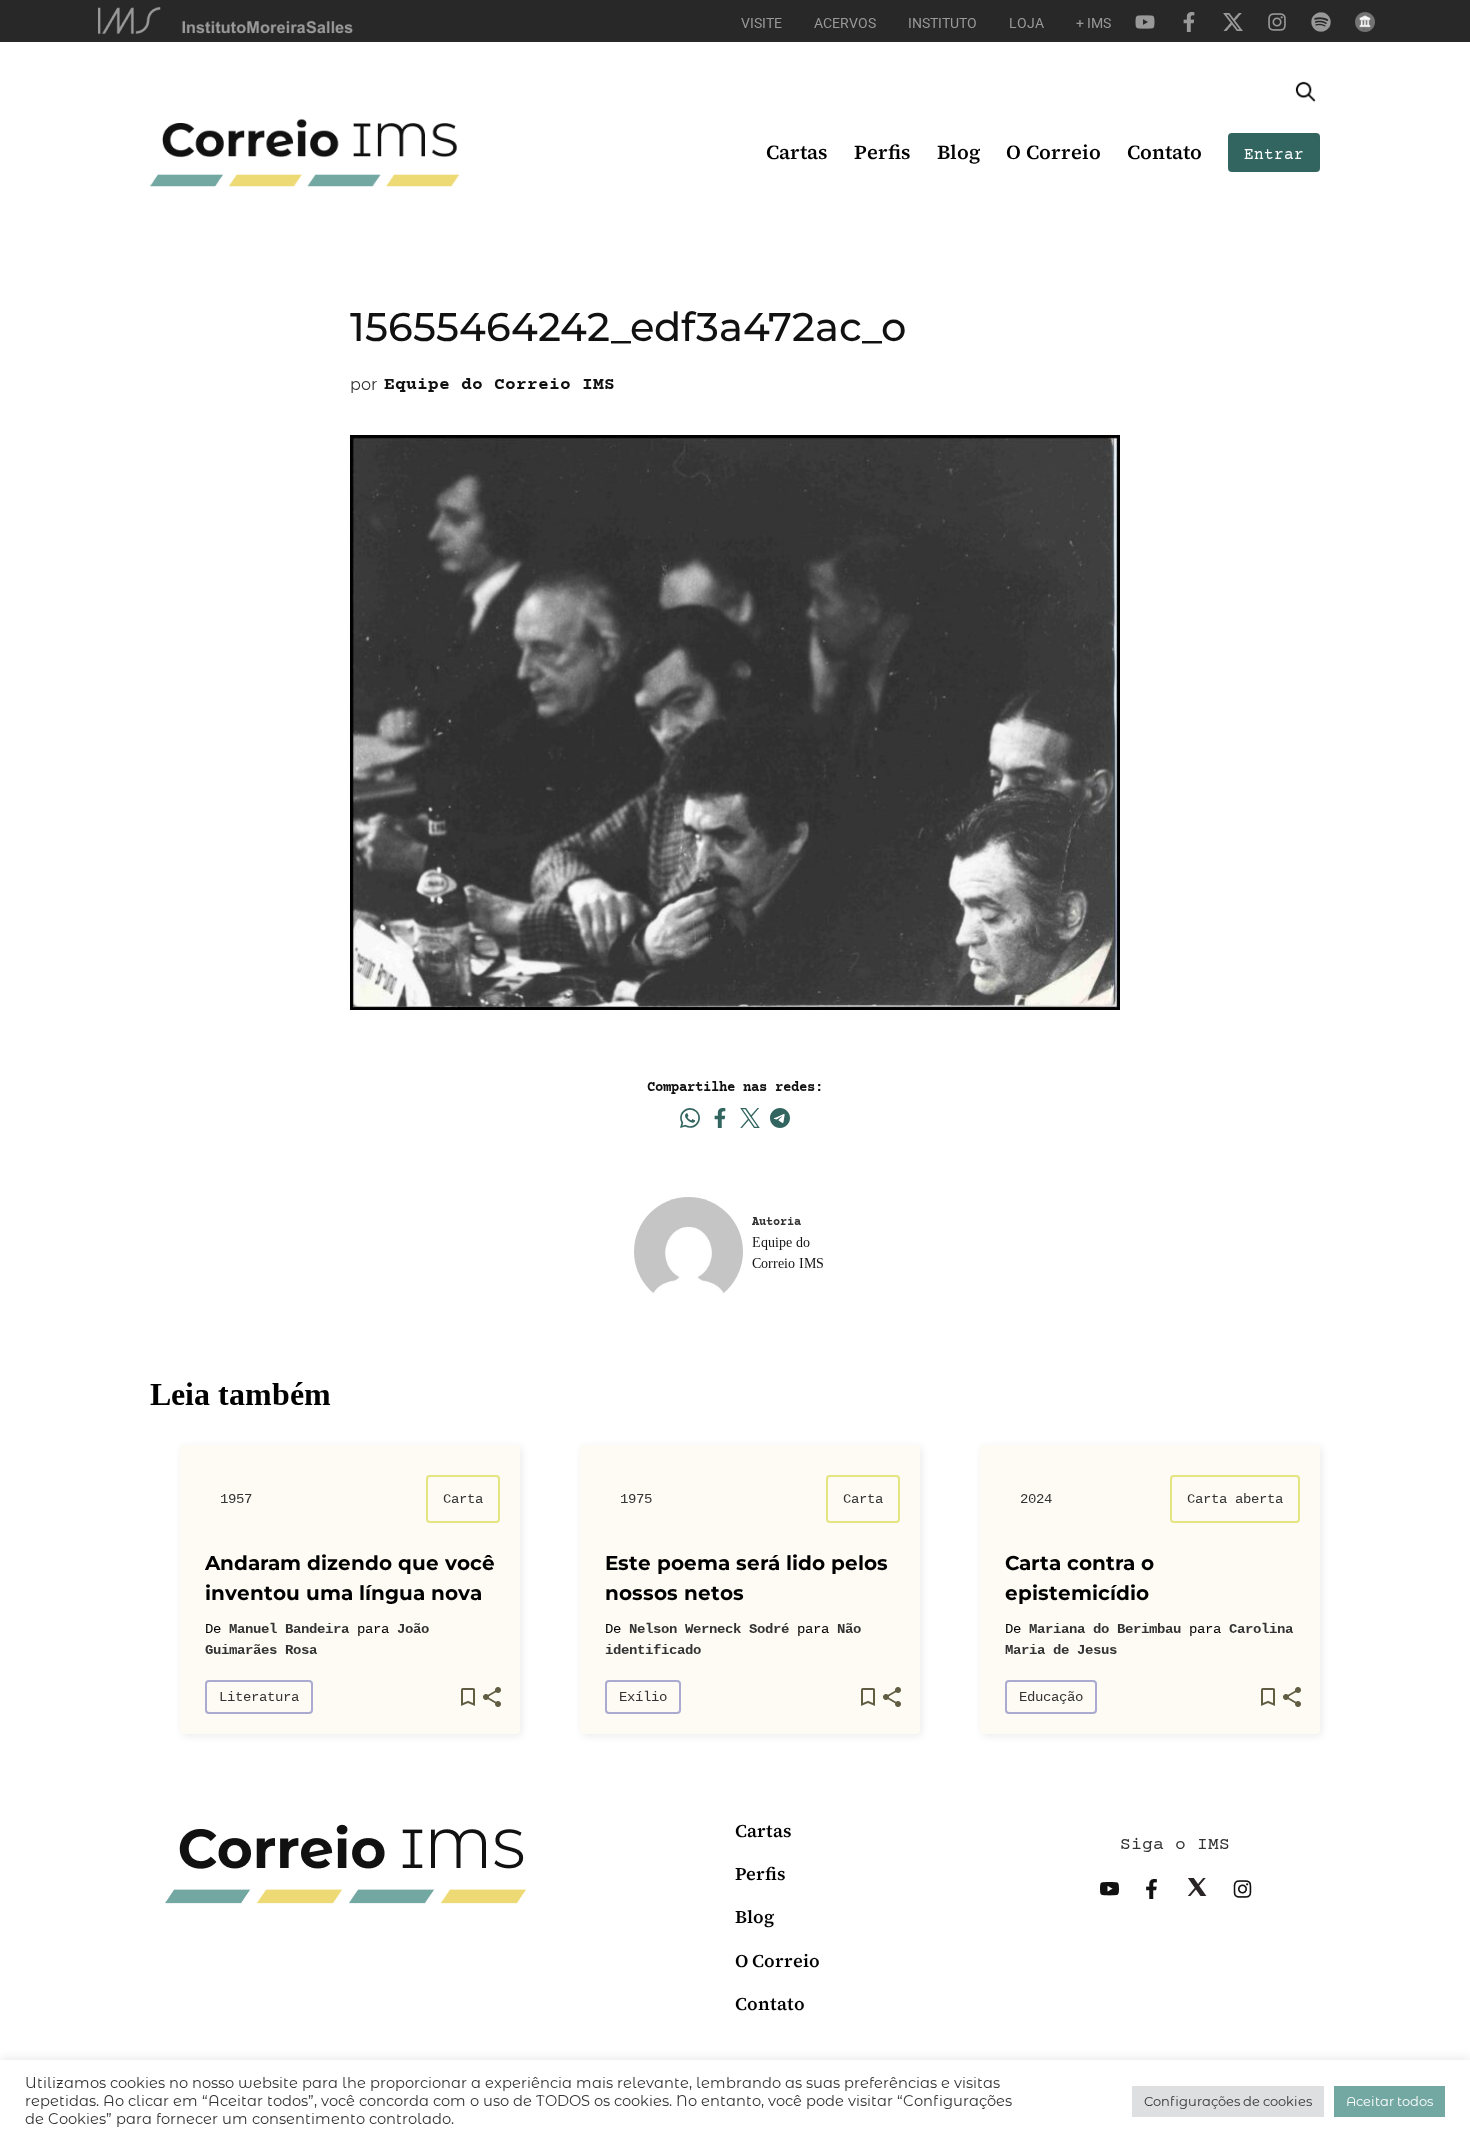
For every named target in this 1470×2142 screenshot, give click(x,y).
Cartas (797, 152)
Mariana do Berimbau (1105, 1629)
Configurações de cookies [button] (1228, 2101)
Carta (463, 1499)
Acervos (845, 23)
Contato (1164, 152)
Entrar (1274, 155)
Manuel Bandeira (289, 1629)
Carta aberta (1235, 1499)
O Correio (1053, 152)
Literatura (259, 1697)
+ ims (1093, 23)
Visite (761, 23)
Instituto (942, 23)
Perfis (882, 152)
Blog (958, 152)
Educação (1051, 1697)
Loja (1026, 23)
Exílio (643, 1697)
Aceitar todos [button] (1389, 2101)
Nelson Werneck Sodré (709, 1629)
